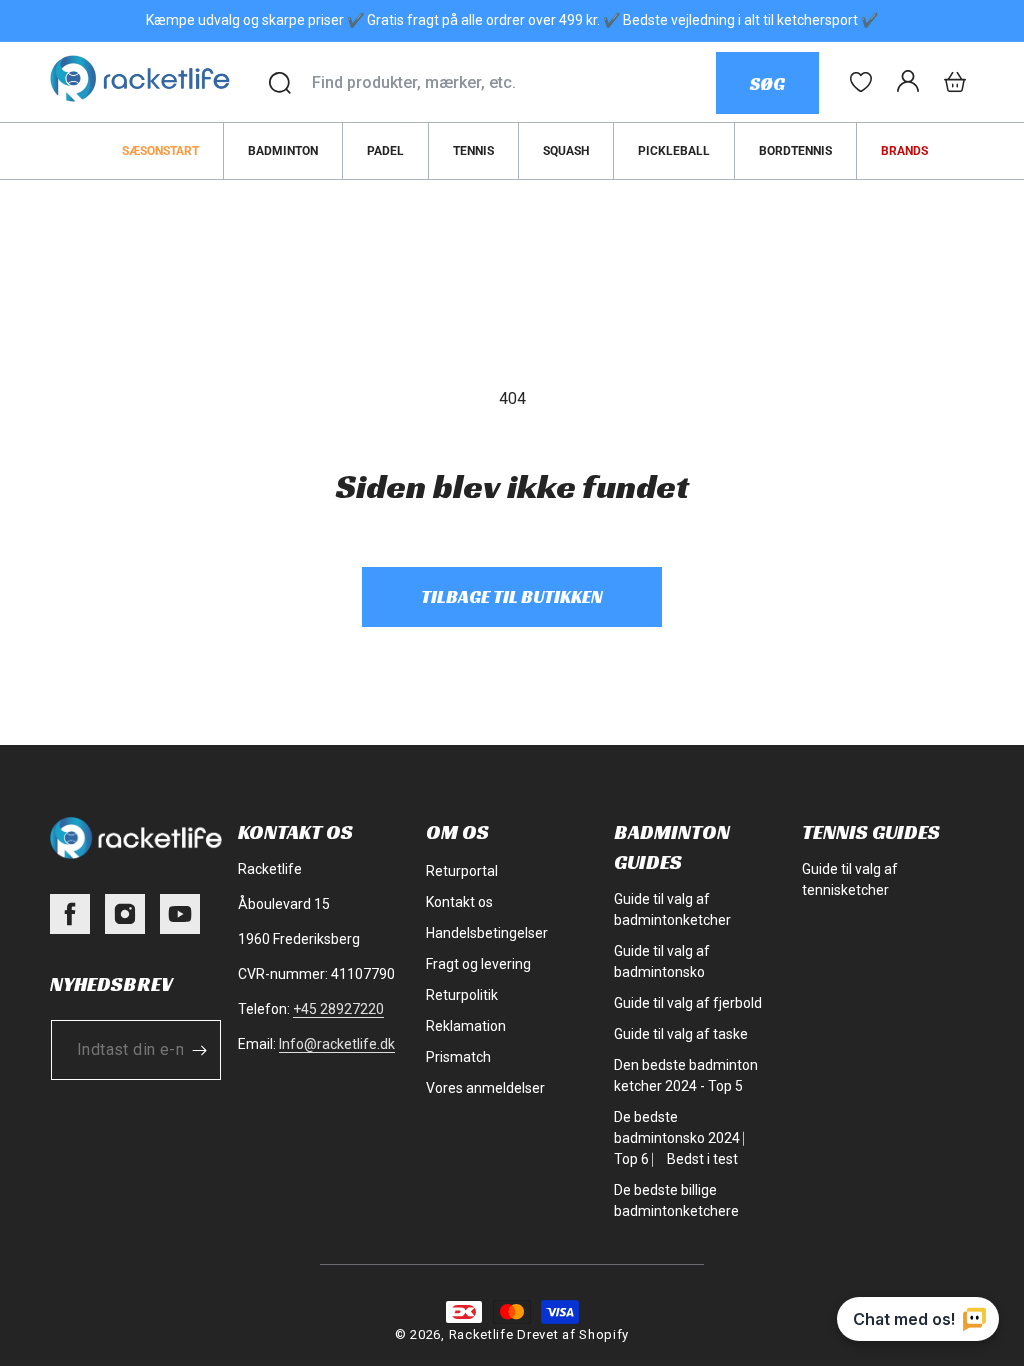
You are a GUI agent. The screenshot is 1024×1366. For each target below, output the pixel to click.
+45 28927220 (338, 1009)
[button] (955, 82)
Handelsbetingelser (487, 933)
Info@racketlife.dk (337, 1044)
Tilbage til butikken (512, 596)
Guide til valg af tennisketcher (850, 879)
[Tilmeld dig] (199, 1050)
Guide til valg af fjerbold (688, 1003)
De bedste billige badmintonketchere (676, 1200)
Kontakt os (459, 902)
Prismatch (458, 1057)
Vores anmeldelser (485, 1088)
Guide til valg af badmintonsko (662, 961)
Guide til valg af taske (681, 1034)
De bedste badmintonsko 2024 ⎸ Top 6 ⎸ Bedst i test (684, 1138)
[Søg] (280, 83)
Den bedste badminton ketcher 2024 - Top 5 (686, 1075)
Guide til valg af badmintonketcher (672, 909)
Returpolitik (462, 995)
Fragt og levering (478, 964)
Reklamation (466, 1026)
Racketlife (481, 1334)
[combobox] (513, 83)
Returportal (462, 871)
